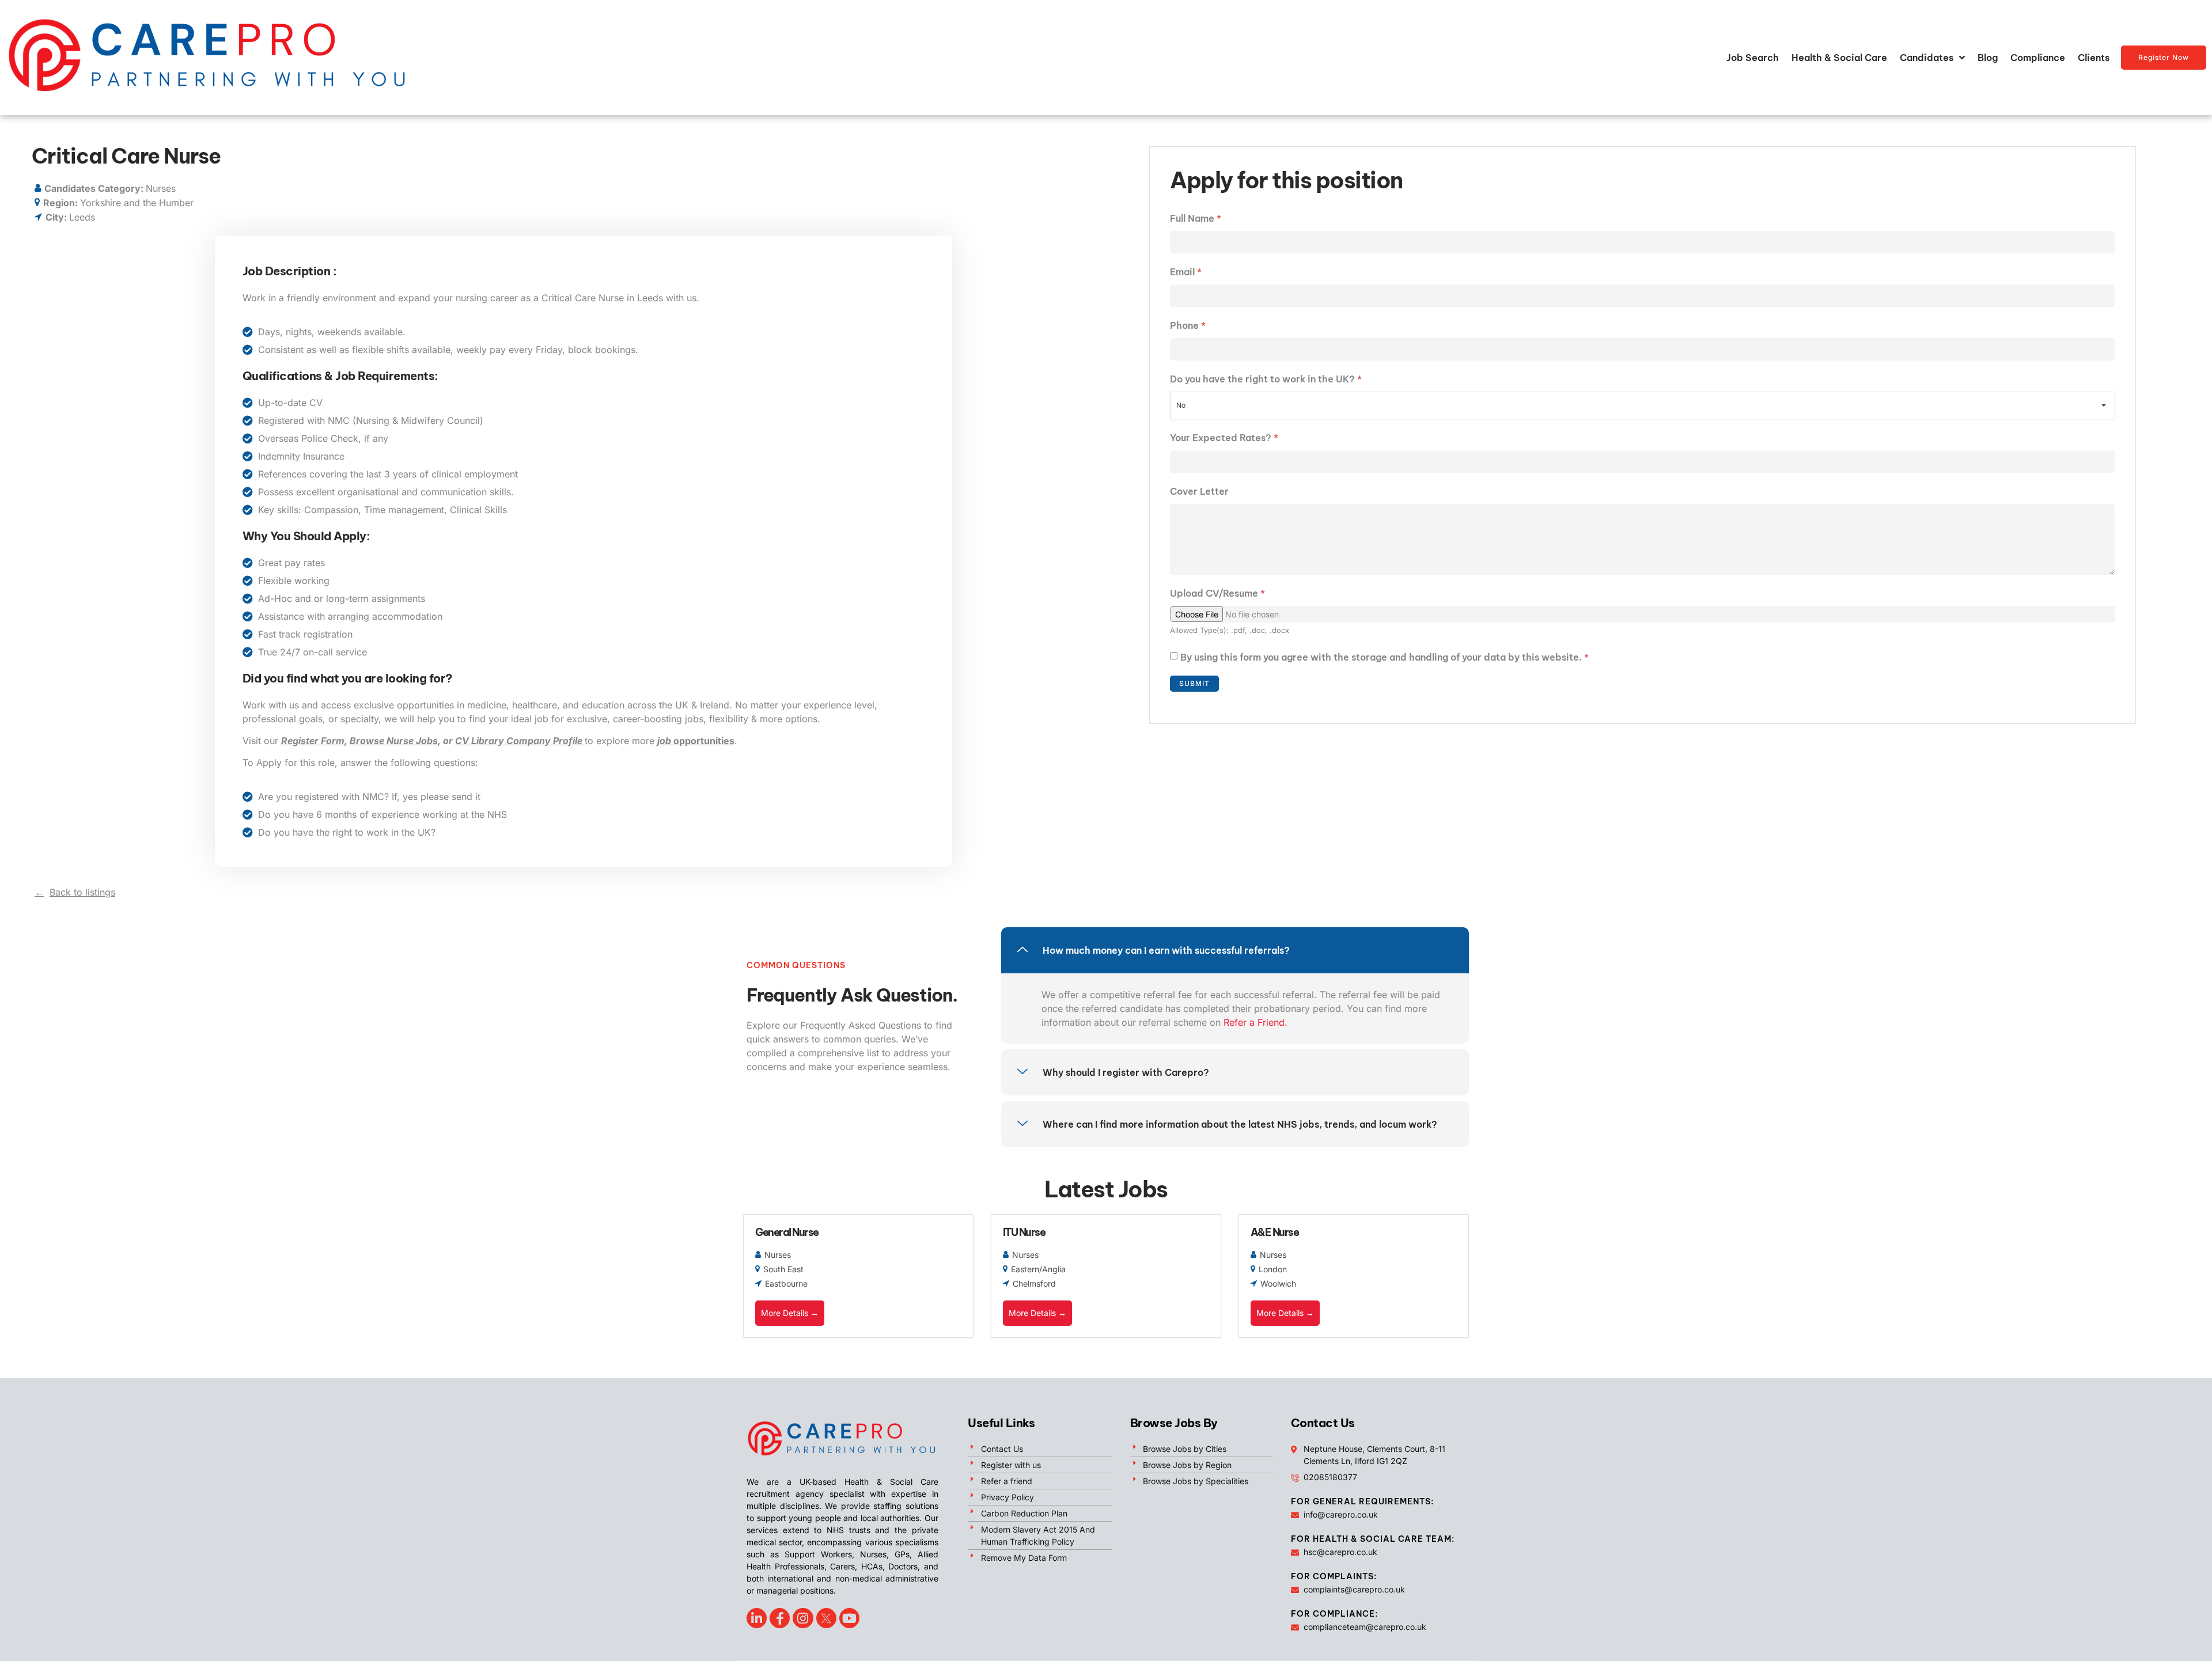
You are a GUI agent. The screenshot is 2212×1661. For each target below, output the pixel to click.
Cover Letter (1199, 491)
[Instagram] (803, 1618)
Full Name (1196, 218)
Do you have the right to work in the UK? (1266, 379)
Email (1186, 272)
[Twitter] (826, 1618)
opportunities (696, 741)
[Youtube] (849, 1618)
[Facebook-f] (780, 1618)
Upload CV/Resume (1217, 593)
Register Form (313, 741)
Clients (2094, 58)
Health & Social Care (1839, 58)
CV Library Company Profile (520, 741)
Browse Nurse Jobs (394, 741)
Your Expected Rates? (1224, 438)
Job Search (1753, 58)
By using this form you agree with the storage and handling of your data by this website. (1385, 657)
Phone (1188, 325)
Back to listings (82, 892)
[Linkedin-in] (757, 1618)
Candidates (1927, 58)
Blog (1988, 58)
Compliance (2038, 58)
